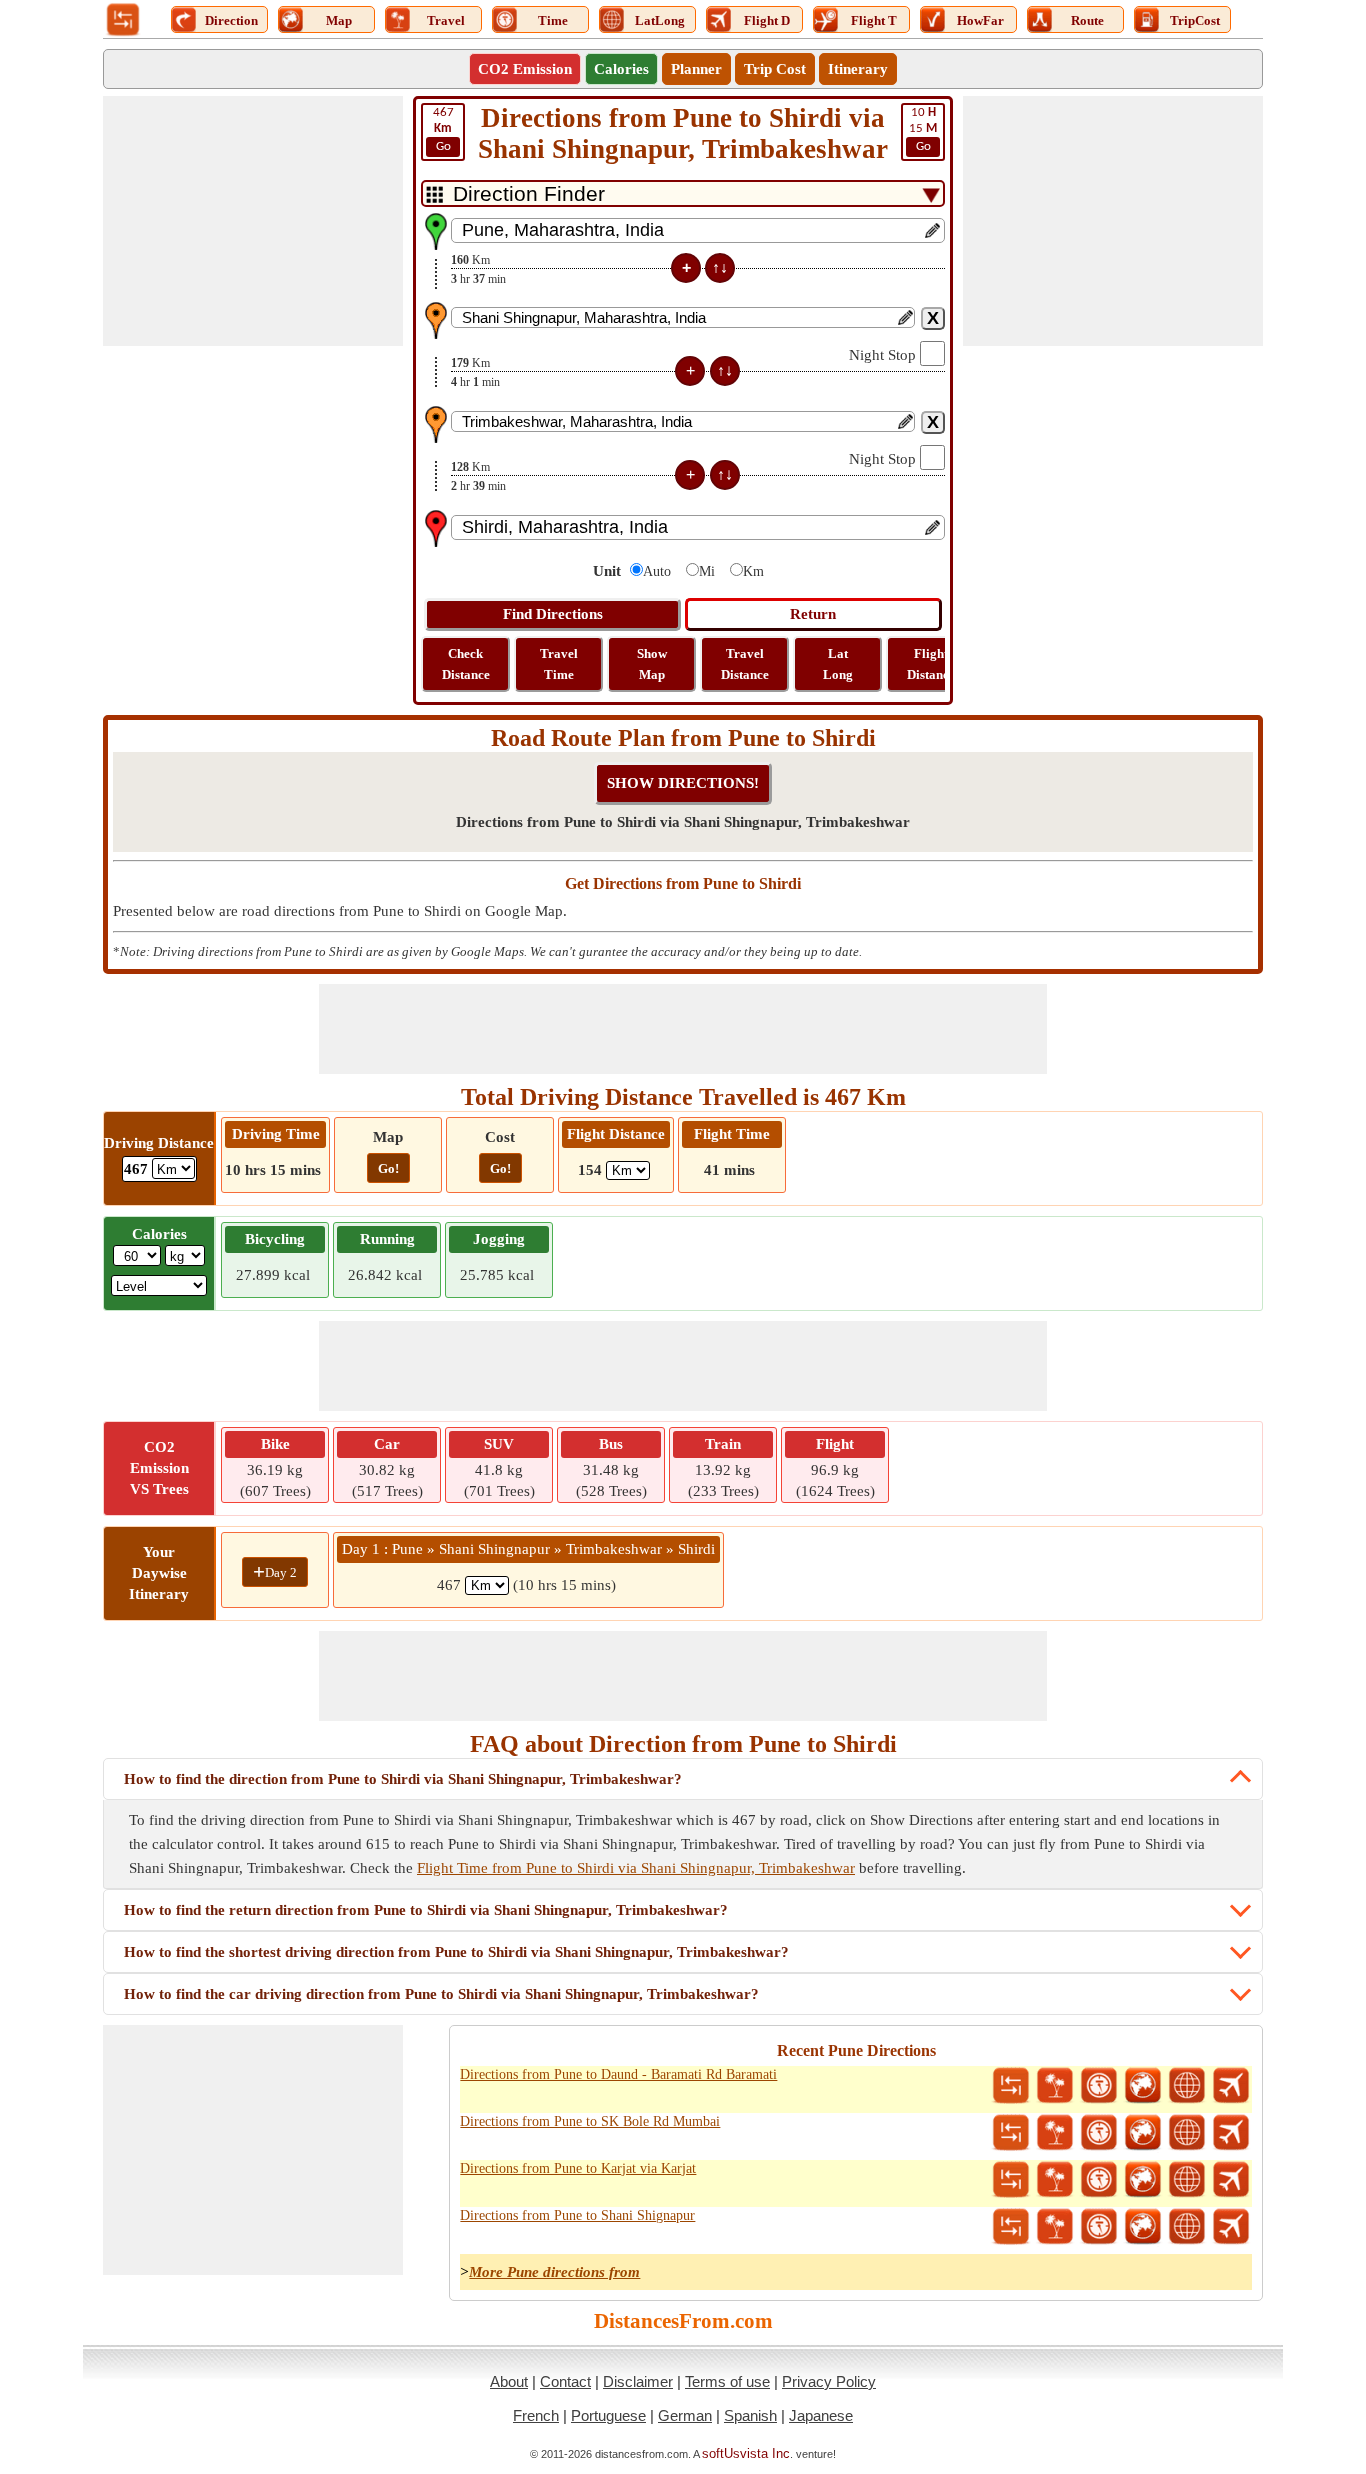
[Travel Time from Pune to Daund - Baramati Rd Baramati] (1099, 2086)
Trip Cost (775, 69)
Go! (388, 1168)
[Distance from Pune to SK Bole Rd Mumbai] (1011, 2133)
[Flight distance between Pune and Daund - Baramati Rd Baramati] (1231, 2086)
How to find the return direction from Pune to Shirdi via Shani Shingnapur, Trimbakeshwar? (426, 1910)
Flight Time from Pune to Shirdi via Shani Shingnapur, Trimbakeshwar (636, 1868)
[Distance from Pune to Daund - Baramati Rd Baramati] (1011, 2086)
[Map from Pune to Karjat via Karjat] (1143, 2180)
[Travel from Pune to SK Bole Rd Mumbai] (1055, 2133)
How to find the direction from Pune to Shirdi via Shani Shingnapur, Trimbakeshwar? (403, 1779)
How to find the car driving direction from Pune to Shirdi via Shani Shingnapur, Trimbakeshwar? (441, 1994)
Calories (621, 69)
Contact (565, 2381)
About (509, 2381)
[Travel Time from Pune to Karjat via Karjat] (1099, 2180)
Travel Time (559, 664)
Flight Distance (931, 664)
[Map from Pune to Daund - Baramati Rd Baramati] (1143, 2086)
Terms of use (727, 2381)
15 (923, 129)
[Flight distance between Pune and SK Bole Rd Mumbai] (1231, 2133)
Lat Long (838, 664)
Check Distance (466, 664)
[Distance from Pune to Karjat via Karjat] (1011, 2180)
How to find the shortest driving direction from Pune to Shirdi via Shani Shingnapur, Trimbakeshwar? (456, 1952)
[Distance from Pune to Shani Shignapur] (1011, 2227)
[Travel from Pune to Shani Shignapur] (1055, 2227)
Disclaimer (638, 2381)
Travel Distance (745, 664)
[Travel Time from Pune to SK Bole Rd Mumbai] (1099, 2133)
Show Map (652, 664)
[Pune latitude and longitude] (1187, 2086)
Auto (657, 571)
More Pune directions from (554, 2272)
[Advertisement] (253, 221)
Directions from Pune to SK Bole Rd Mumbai (590, 2121)
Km (753, 571)
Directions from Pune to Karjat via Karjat (578, 2168)
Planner (696, 69)
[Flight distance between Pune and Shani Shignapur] (1231, 2227)
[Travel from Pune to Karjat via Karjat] (1055, 2180)
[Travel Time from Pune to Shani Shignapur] (1099, 2227)
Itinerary (858, 69)
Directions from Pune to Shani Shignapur (577, 2215)
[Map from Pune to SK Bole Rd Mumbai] (1143, 2133)
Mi (707, 571)
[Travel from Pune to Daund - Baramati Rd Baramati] (1055, 2086)
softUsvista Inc (746, 2453)
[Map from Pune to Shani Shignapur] (1143, 2227)
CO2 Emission (525, 69)
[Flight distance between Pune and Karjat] (1231, 2180)
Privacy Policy (829, 2381)
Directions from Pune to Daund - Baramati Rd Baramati (618, 2074)
